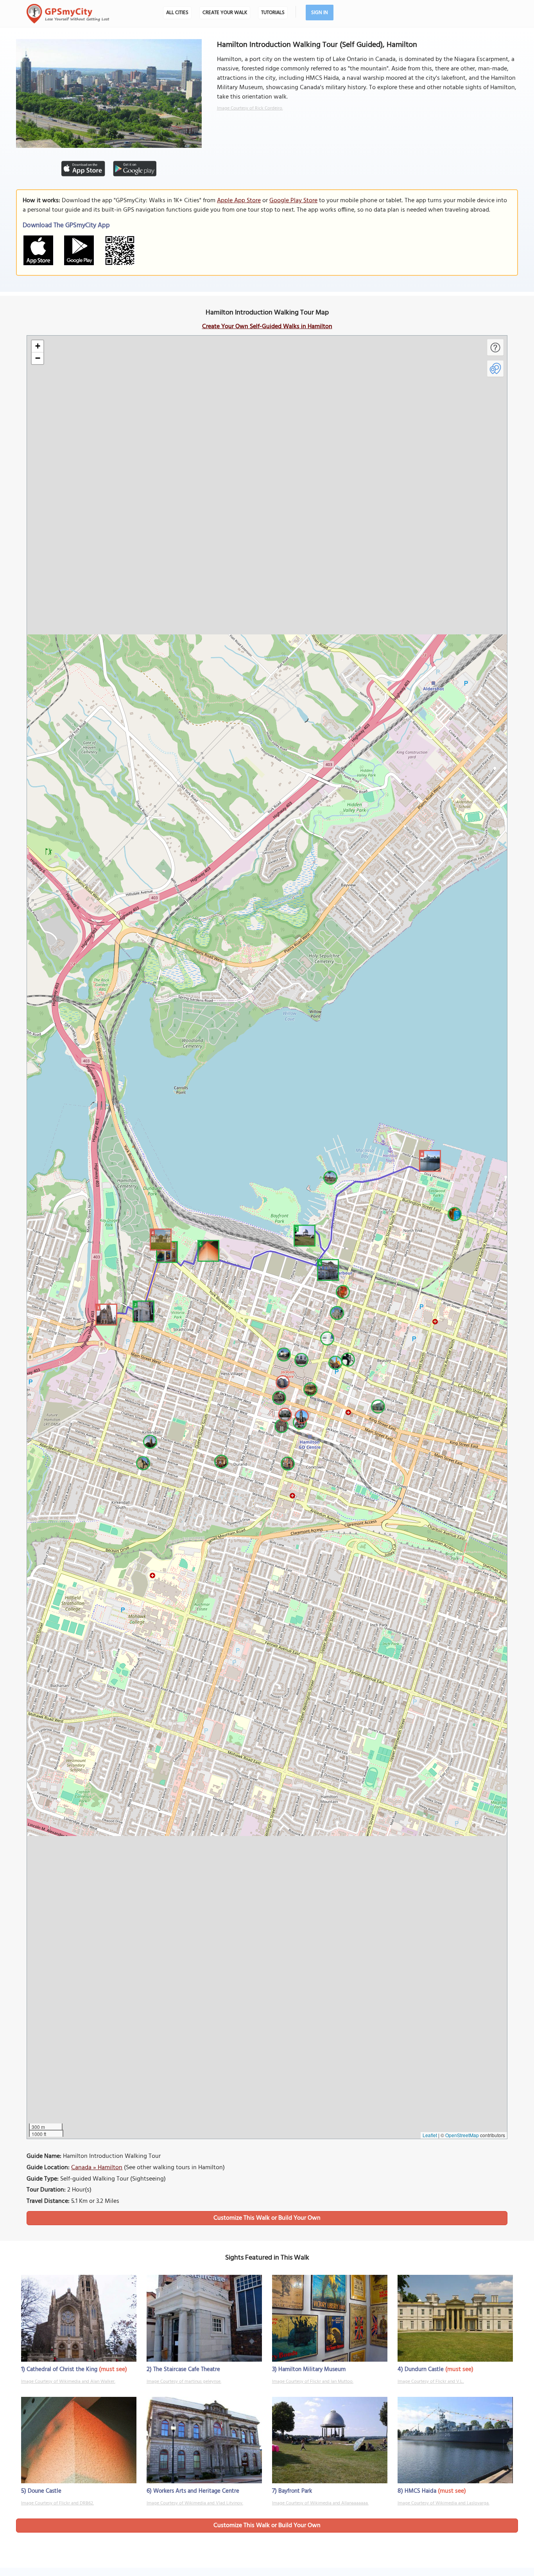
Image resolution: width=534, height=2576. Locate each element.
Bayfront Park (295, 2491)
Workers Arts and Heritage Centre (196, 2491)
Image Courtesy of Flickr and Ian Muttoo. (313, 2382)
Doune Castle (45, 2491)
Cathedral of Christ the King (62, 2369)
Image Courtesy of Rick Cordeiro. (250, 108)
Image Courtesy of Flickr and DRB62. (57, 2503)
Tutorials (273, 13)
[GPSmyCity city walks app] (68, 14)
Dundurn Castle (424, 2369)
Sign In (320, 13)
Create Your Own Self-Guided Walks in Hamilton (267, 327)
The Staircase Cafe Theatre (187, 2369)
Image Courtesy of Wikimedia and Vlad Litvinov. (195, 2503)
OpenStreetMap (462, 2135)
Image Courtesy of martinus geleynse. (184, 2382)
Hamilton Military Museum (312, 2369)
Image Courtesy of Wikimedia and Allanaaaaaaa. (320, 2503)
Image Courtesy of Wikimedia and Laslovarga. (444, 2503)
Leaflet (430, 2135)
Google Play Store (293, 201)
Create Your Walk (225, 13)
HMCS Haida (420, 2491)
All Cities (177, 13)
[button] (105, 1313)
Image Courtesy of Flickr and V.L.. (431, 2382)
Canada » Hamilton (97, 2168)
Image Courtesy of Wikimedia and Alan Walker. (68, 2382)
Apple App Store (239, 201)
